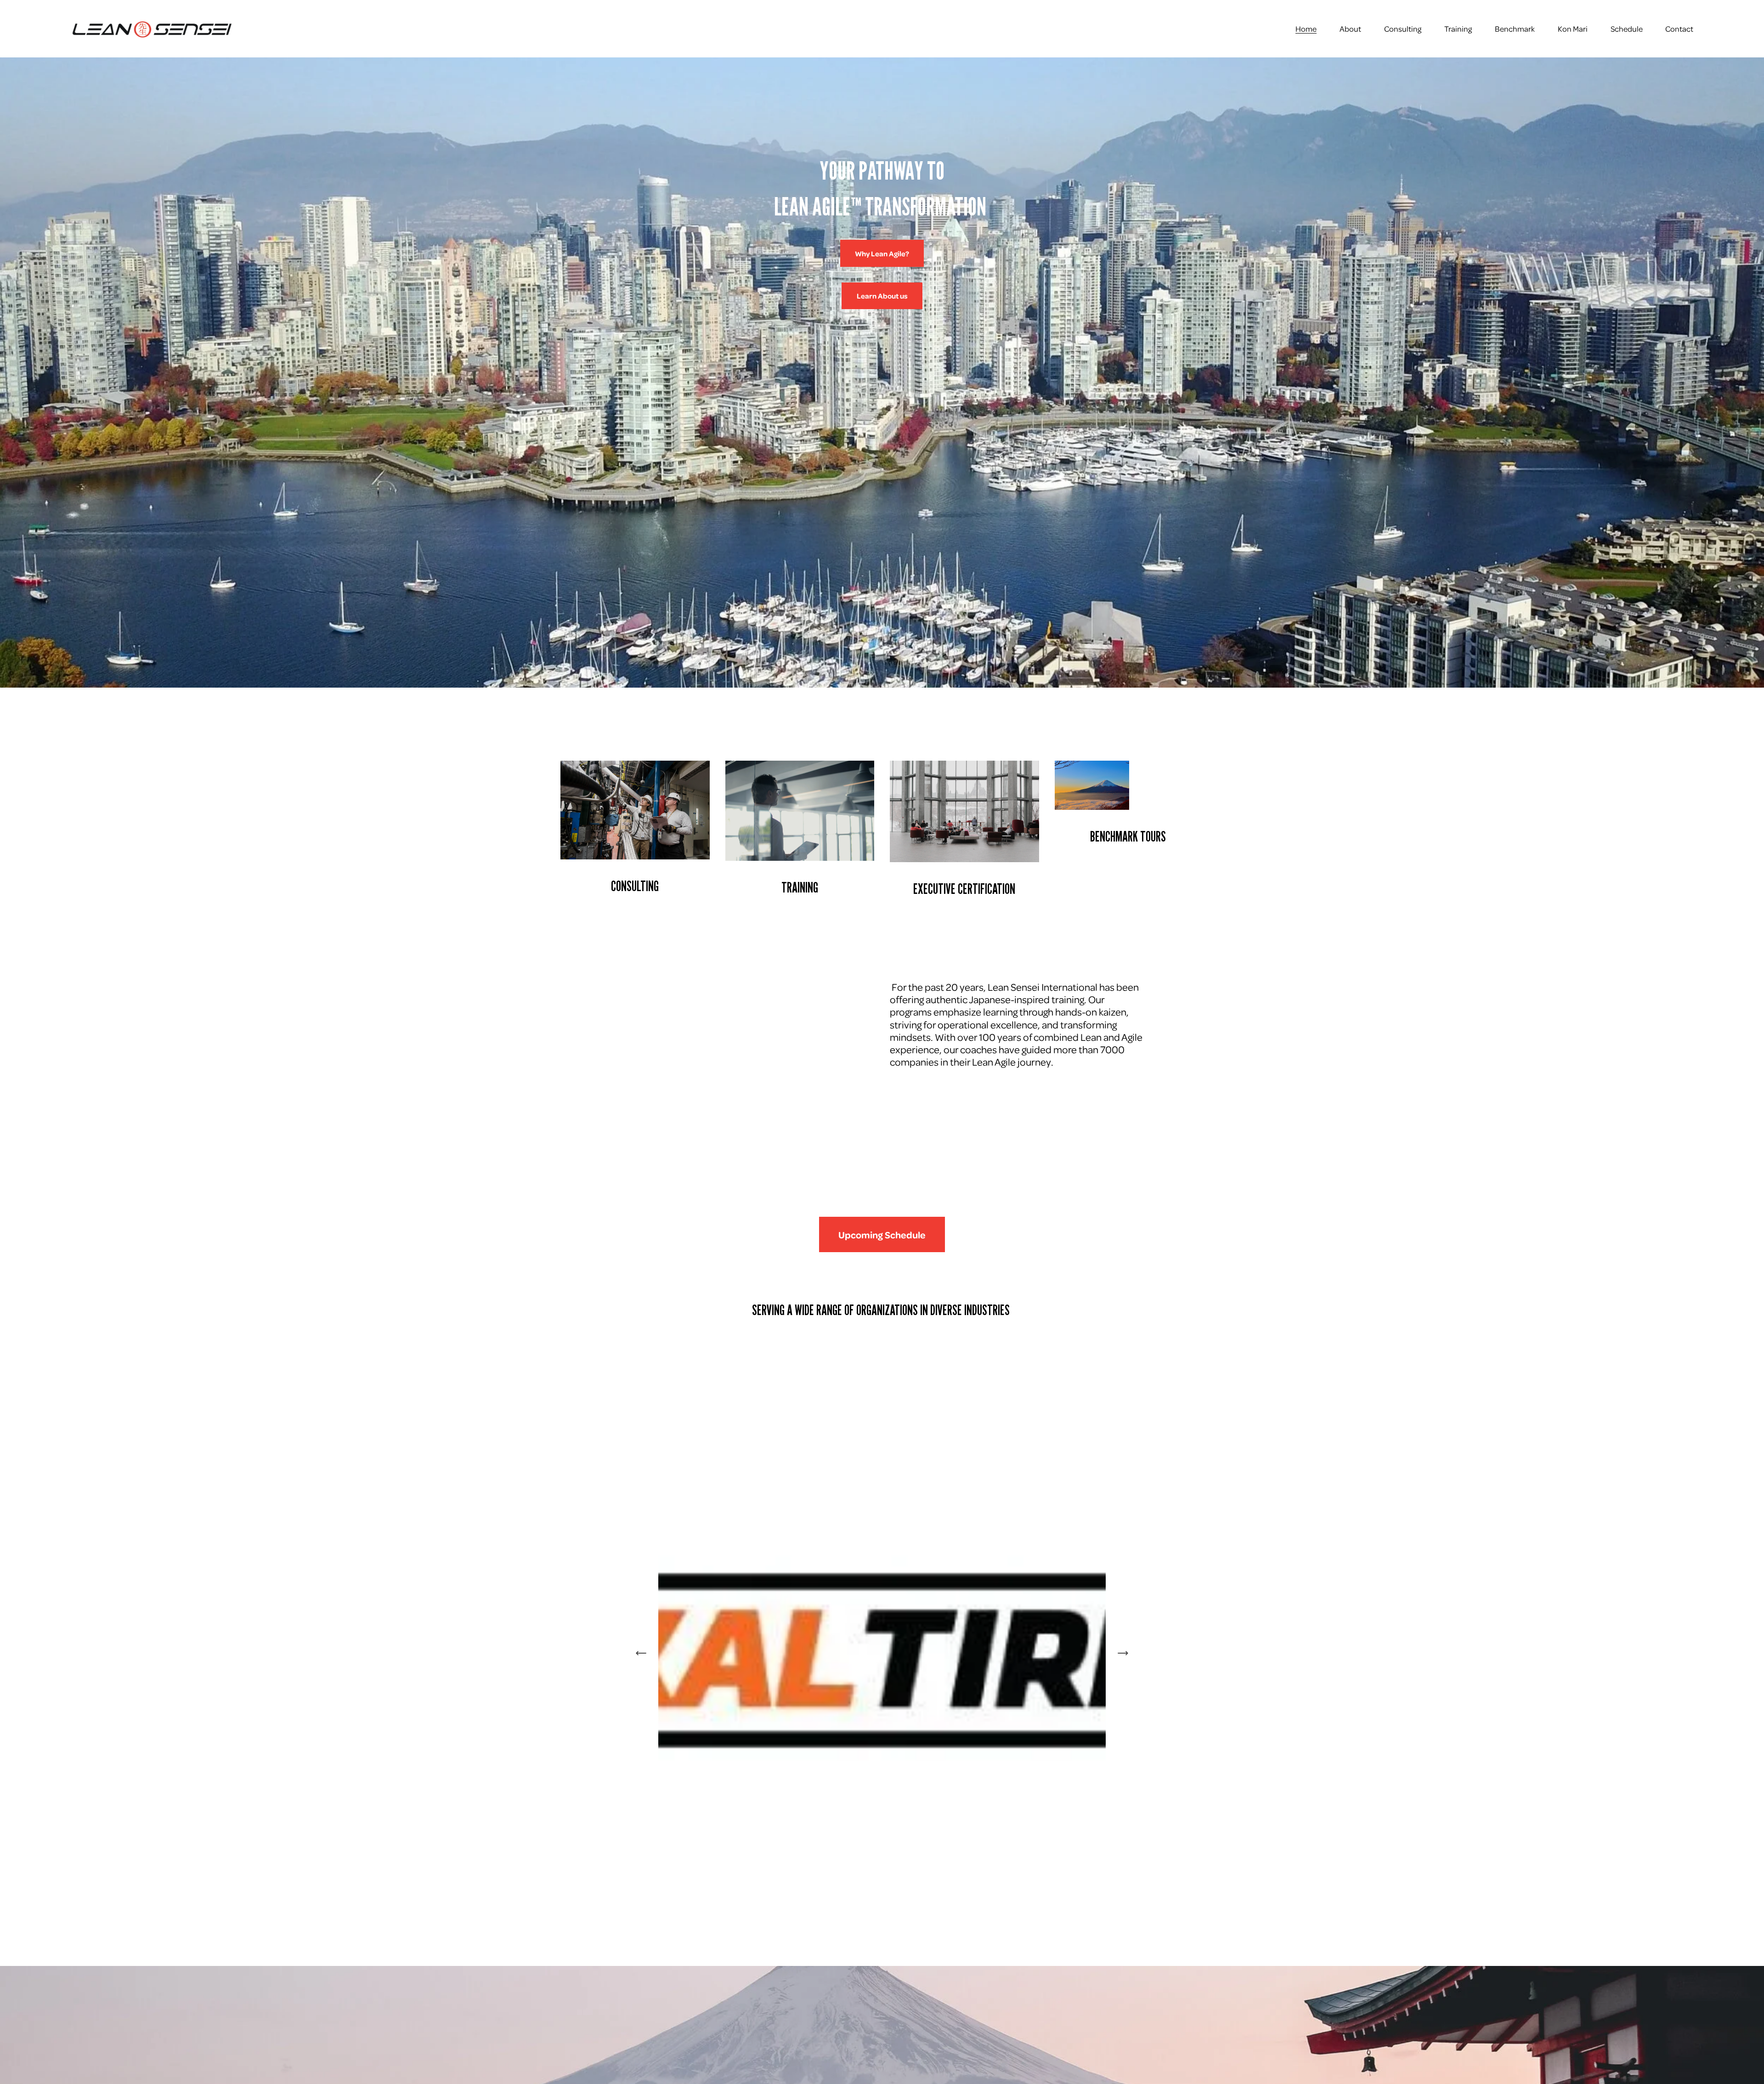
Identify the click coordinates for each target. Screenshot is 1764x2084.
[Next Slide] (1123, 1653)
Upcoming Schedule (882, 1234)
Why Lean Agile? (882, 254)
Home (1306, 28)
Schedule (1627, 28)
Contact (1679, 28)
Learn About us (882, 296)
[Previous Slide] (641, 1653)
